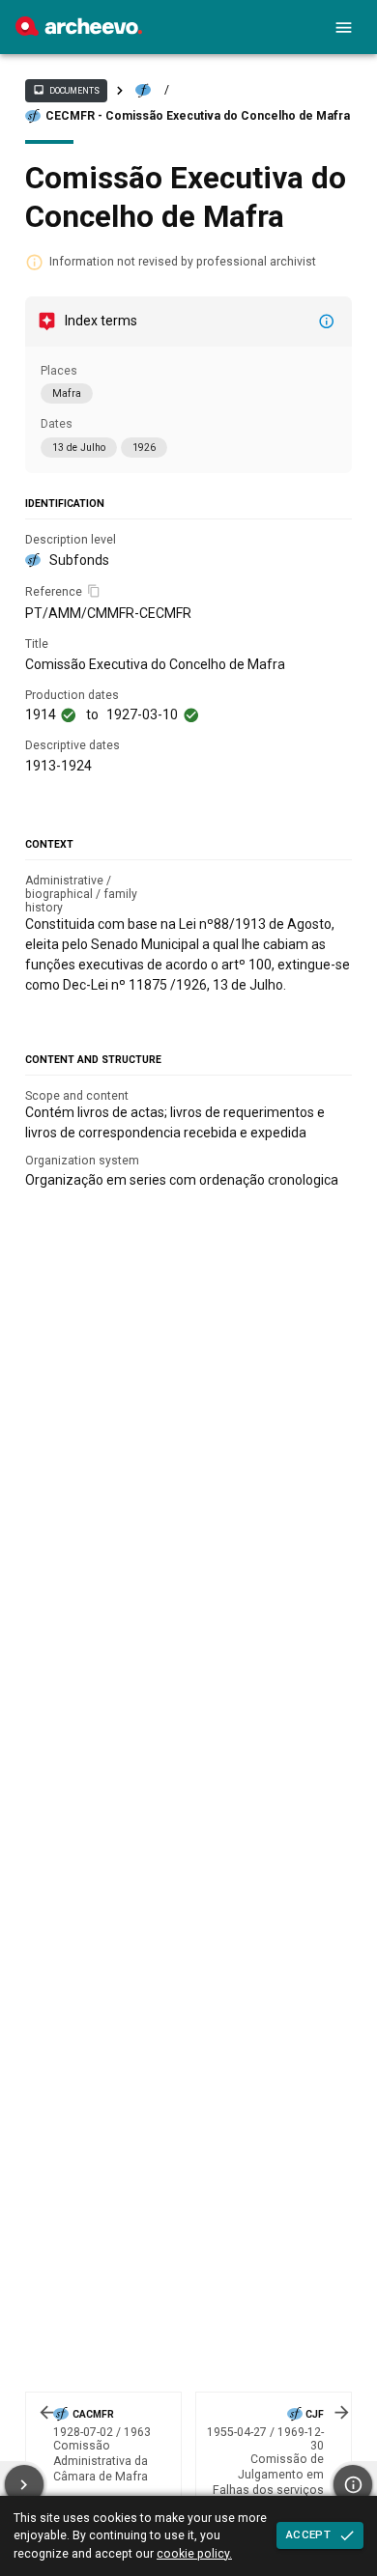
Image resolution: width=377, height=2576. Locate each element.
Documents (66, 90)
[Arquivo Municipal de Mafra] (79, 31)
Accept (308, 2534)
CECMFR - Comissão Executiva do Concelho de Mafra (198, 116)
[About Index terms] (327, 322)
